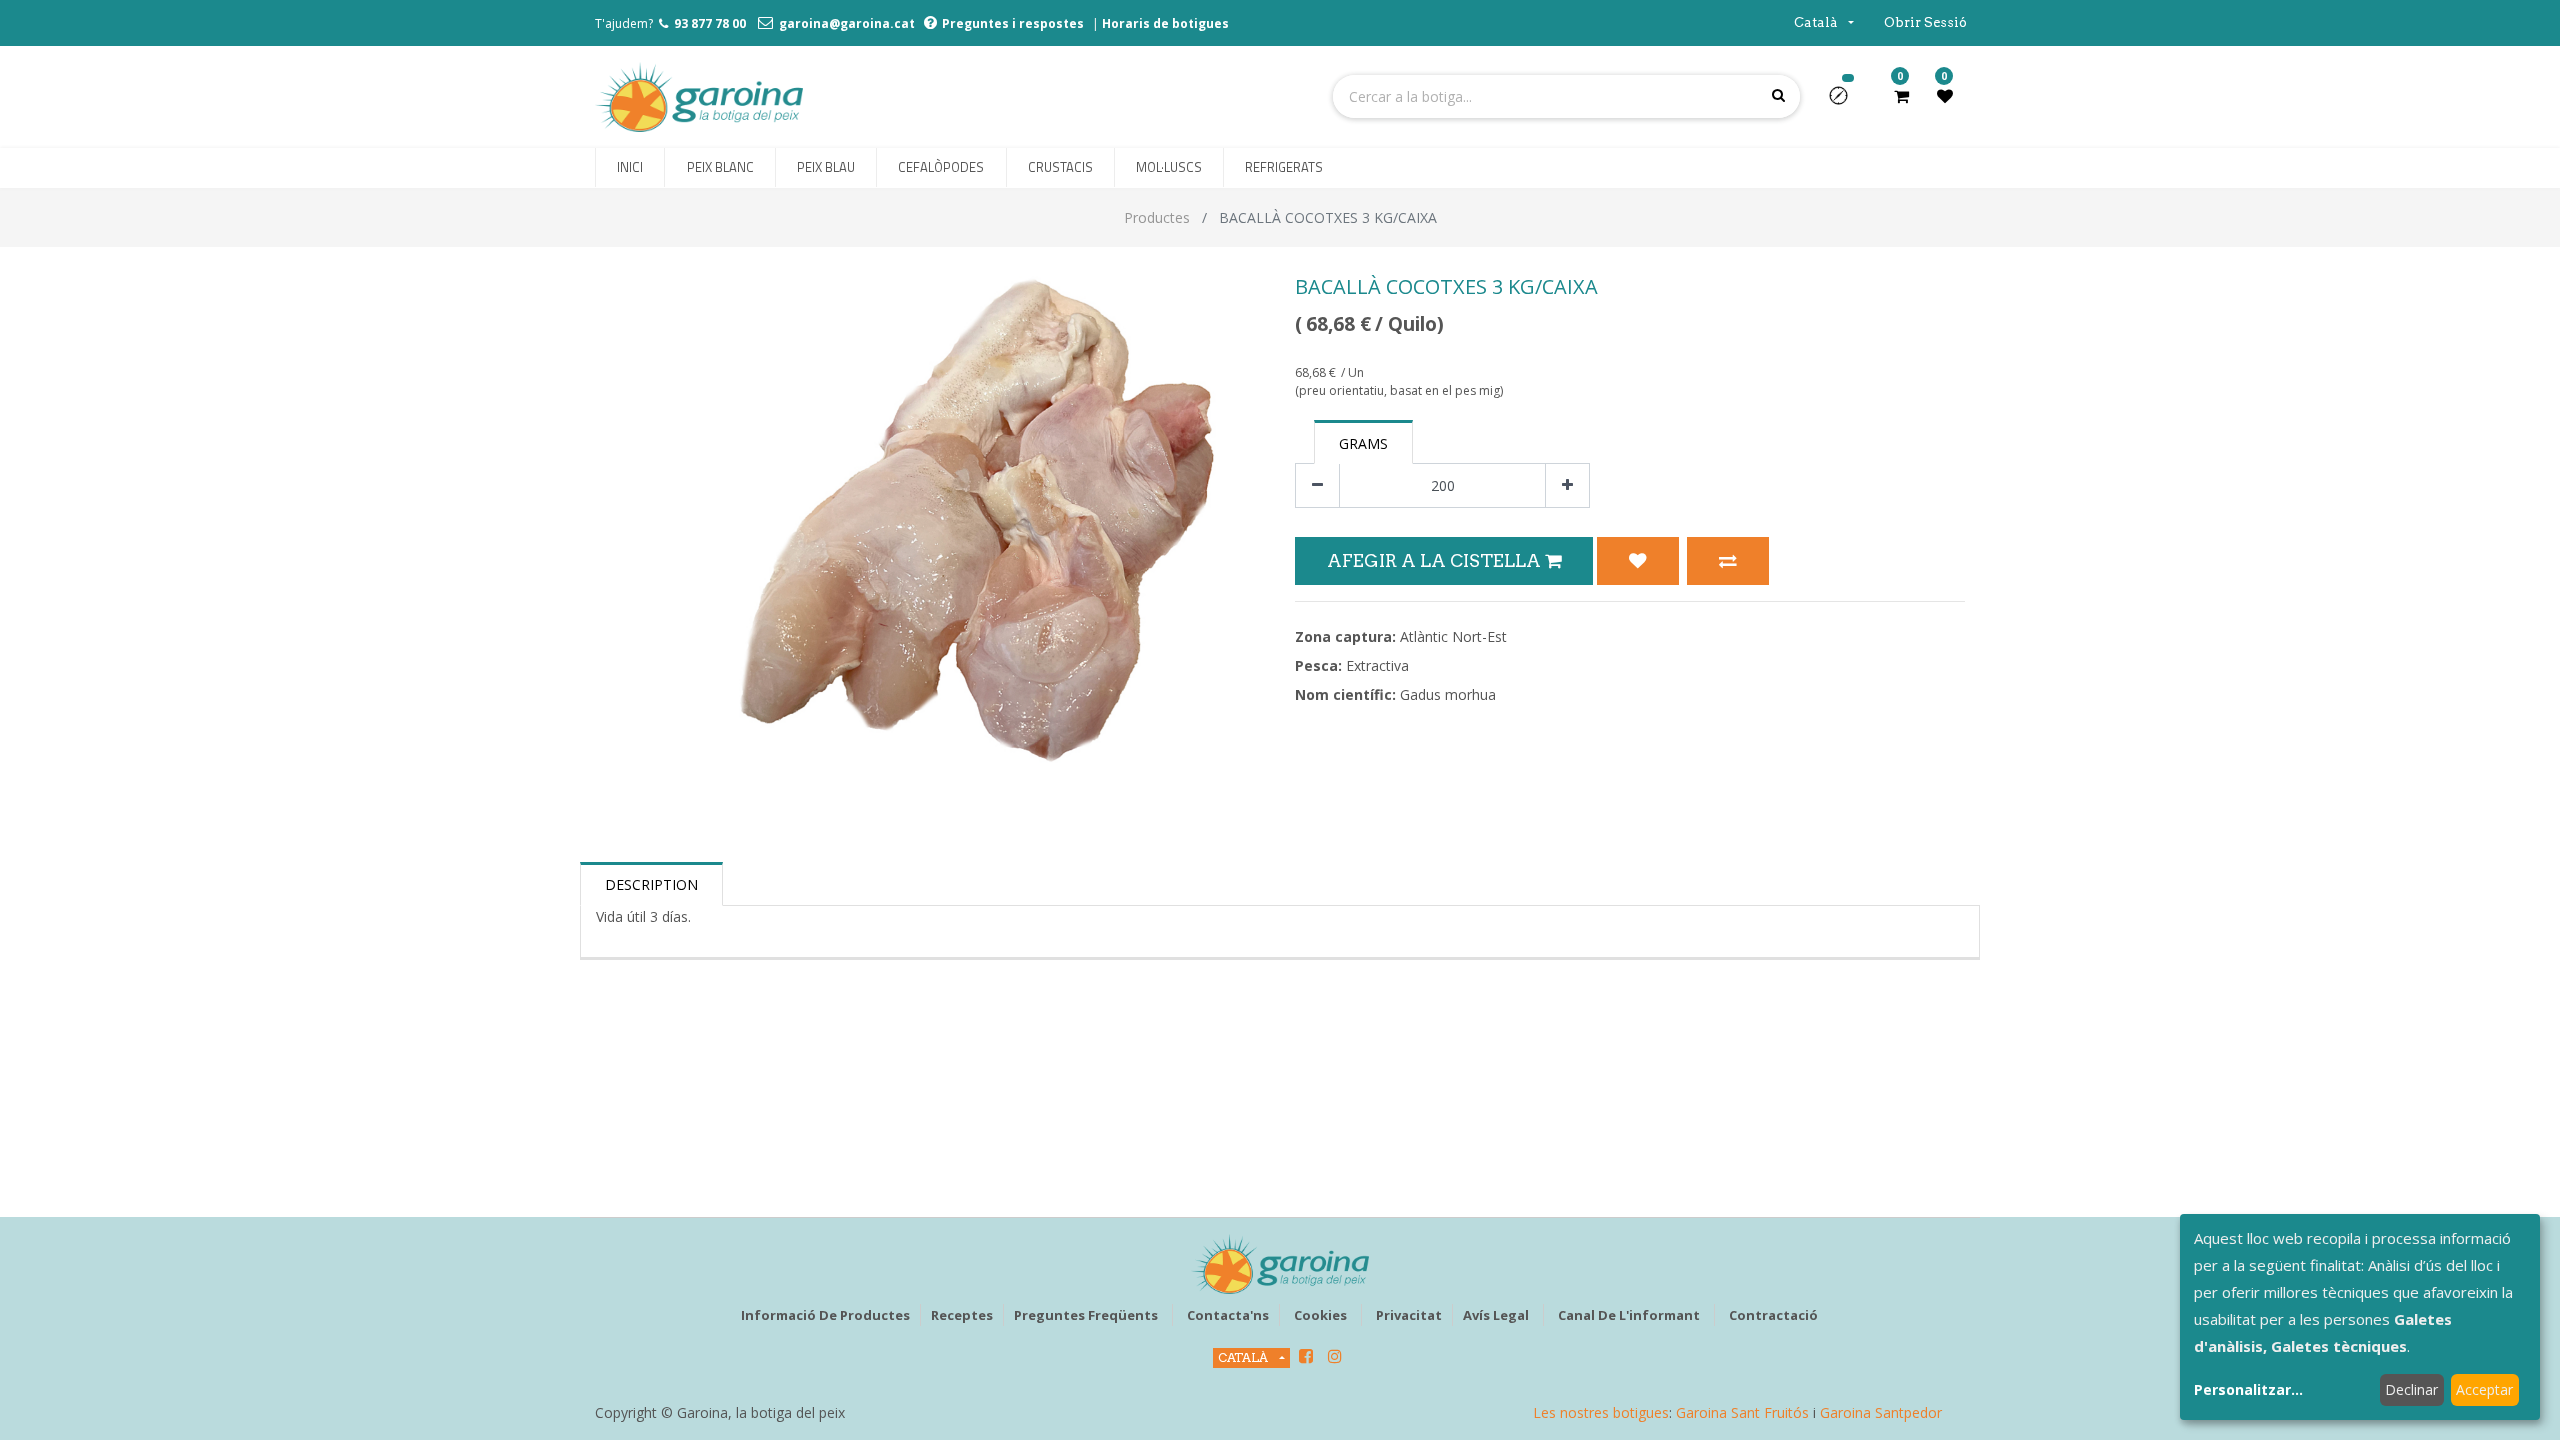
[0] (1901, 96)
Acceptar (2484, 1389)
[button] (1846, 102)
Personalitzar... (2248, 1389)
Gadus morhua (1448, 694)
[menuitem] (630, 168)
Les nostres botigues (1601, 1412)
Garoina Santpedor (1881, 1412)
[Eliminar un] (1317, 485)
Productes (1157, 217)
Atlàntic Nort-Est (1453, 636)
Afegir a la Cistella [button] (1436, 560)
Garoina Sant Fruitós (1742, 1412)
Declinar (2411, 1389)
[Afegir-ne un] (1567, 485)
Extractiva (1377, 665)
